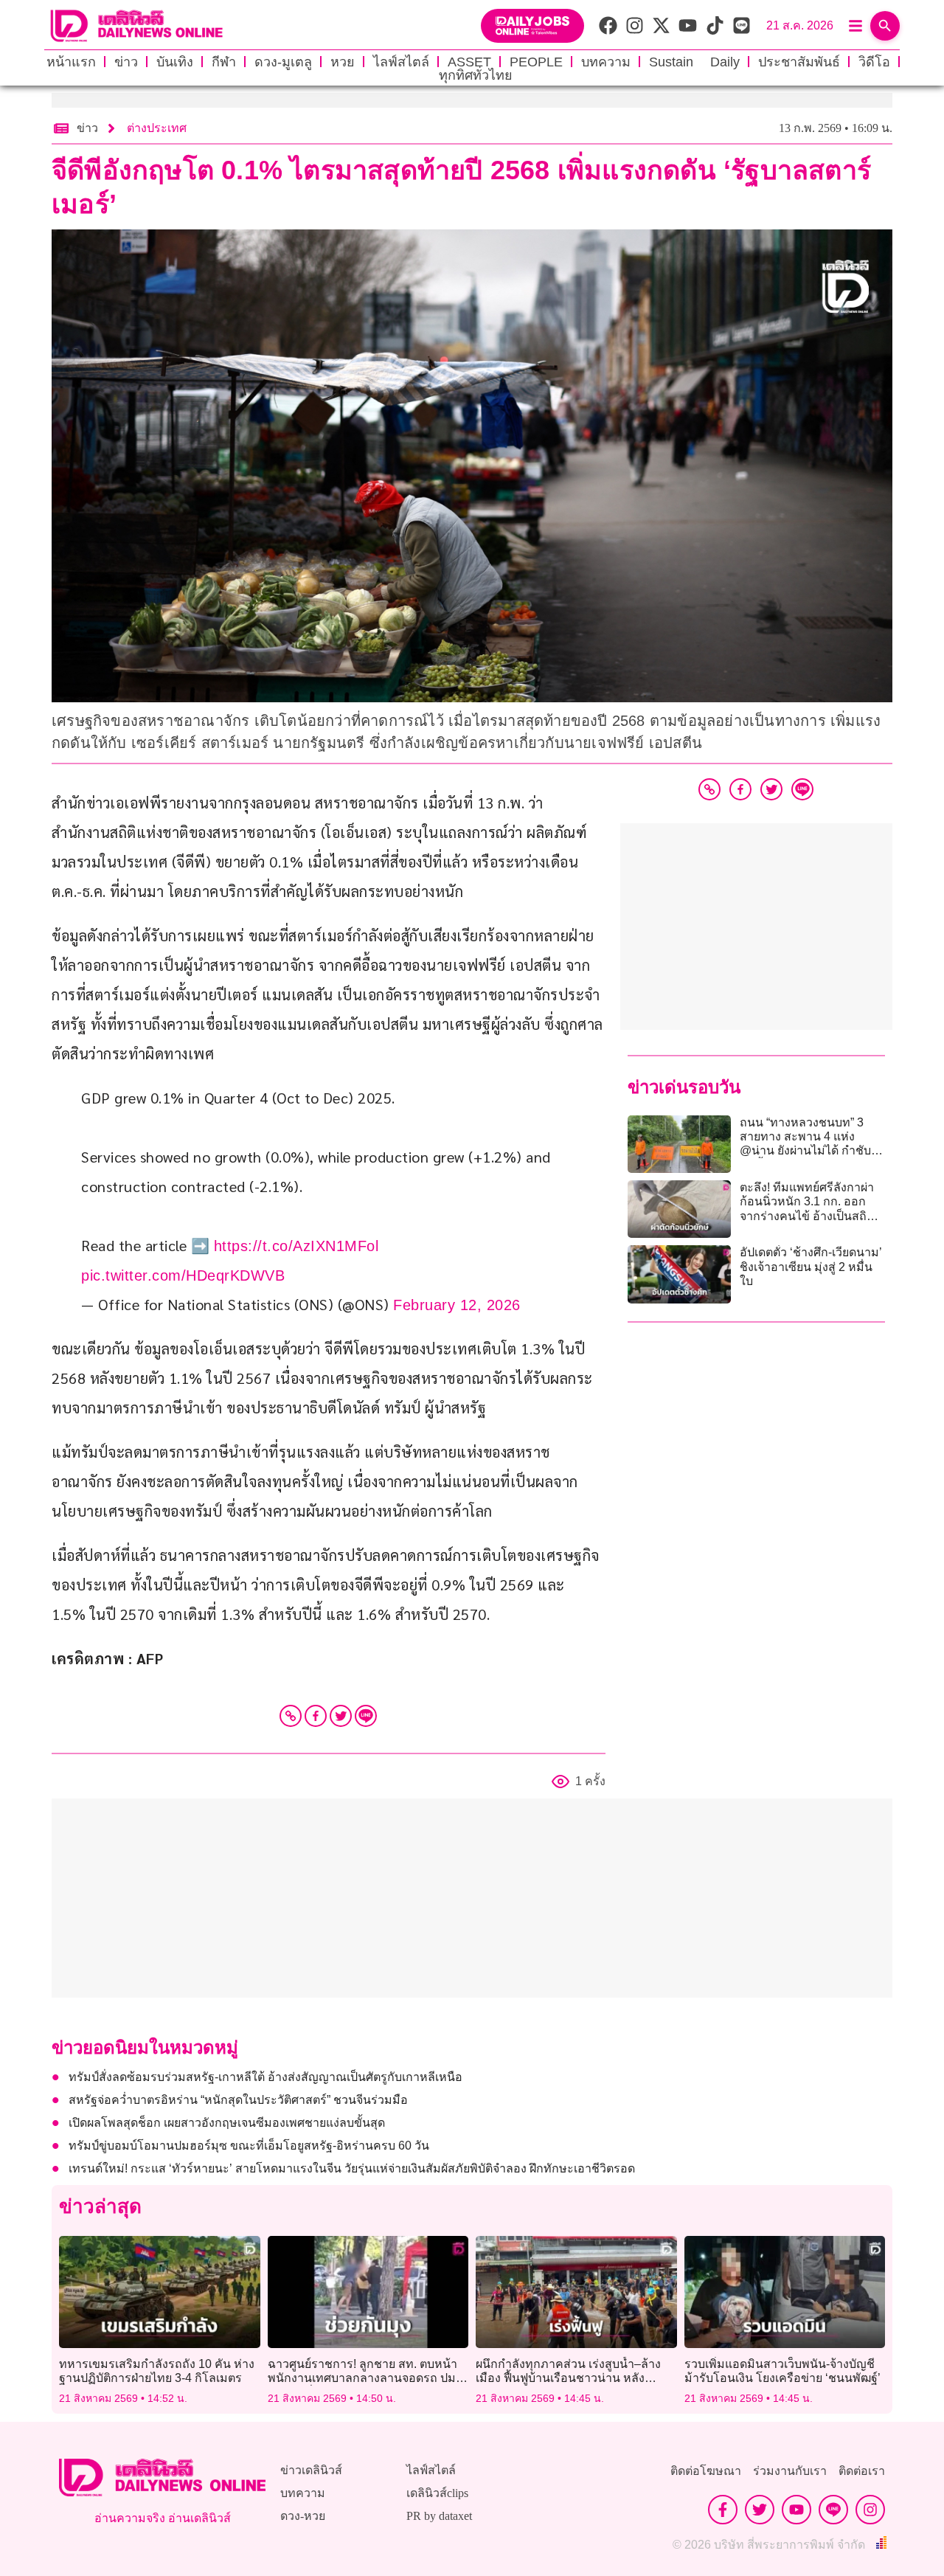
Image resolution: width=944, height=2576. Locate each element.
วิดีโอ (874, 62)
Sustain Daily (694, 62)
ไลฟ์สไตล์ (401, 62)
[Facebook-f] (723, 2510)
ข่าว (126, 62)
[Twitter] (341, 1716)
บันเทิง (175, 62)
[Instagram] (870, 2510)
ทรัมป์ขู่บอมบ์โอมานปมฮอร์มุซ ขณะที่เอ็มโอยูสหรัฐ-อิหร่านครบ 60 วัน (249, 2146)
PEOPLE (536, 62)
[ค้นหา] (885, 26)
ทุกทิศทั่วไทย (476, 75)
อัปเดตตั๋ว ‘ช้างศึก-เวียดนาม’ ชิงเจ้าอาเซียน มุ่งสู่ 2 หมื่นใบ (811, 1266)
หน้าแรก (71, 62)
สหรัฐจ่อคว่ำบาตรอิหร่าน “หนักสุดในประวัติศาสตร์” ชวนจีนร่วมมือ (238, 2100)
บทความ (606, 62)
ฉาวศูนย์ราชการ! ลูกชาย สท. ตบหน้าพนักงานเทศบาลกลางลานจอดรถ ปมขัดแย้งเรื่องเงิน (362, 2378)
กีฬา (224, 62)
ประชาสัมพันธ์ (799, 62)
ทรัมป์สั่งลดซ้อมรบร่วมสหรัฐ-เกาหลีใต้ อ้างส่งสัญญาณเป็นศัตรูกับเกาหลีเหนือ (265, 2077)
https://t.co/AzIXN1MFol (296, 1246)
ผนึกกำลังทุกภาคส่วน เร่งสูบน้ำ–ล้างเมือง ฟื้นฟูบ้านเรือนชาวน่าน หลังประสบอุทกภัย (568, 2378)
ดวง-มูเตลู (283, 62)
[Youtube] (796, 2510)
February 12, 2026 (457, 1305)
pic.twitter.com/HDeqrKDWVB (183, 1275)
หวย (343, 62)
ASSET (469, 62)
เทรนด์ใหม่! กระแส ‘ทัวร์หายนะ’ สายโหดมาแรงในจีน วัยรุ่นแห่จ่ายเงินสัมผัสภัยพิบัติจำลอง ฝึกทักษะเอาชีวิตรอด (352, 2168)
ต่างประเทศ (157, 128)
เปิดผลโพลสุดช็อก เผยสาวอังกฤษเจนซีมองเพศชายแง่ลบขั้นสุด (227, 2123)
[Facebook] (316, 1716)
